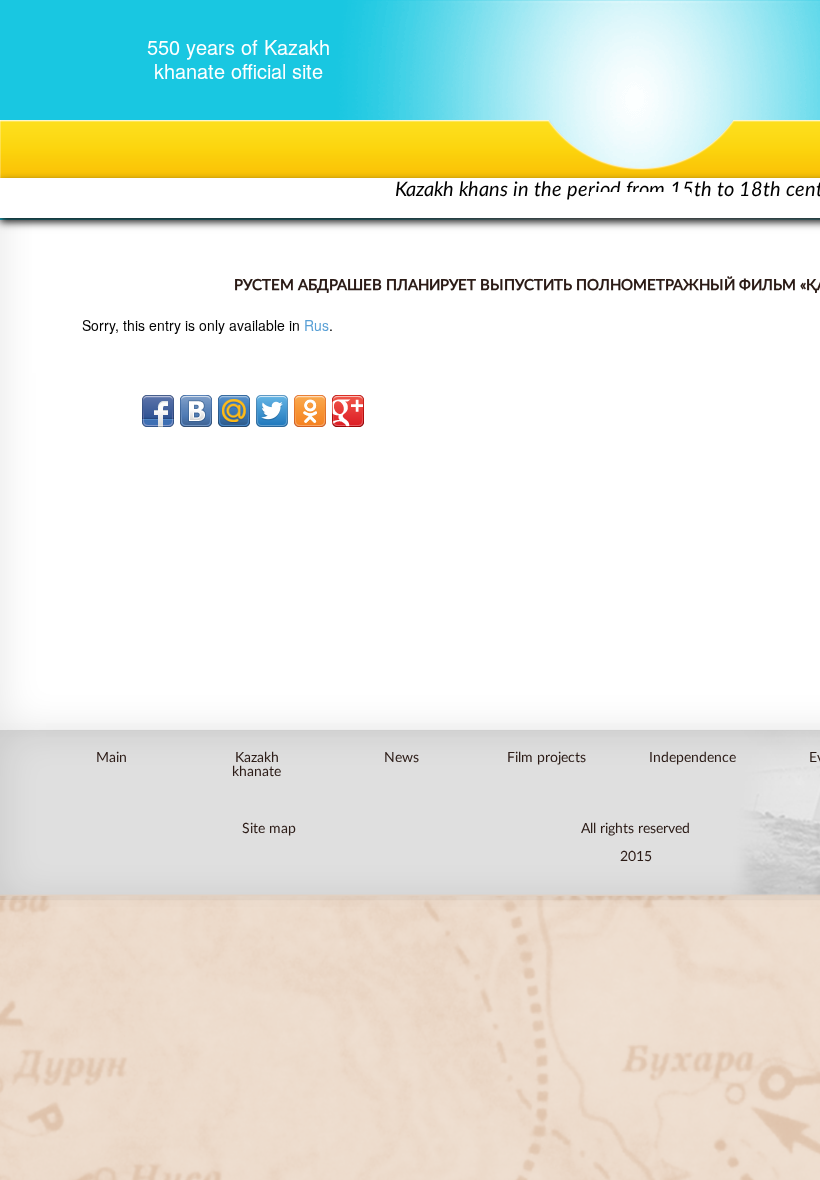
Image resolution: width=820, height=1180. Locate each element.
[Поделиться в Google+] (348, 411)
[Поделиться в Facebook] (158, 411)
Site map (269, 827)
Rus (316, 325)
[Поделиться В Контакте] (196, 411)
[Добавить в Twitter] (272, 411)
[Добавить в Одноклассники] (310, 411)
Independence (691, 757)
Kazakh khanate (256, 764)
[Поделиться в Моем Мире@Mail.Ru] (234, 411)
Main (111, 757)
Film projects (546, 757)
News (401, 757)
